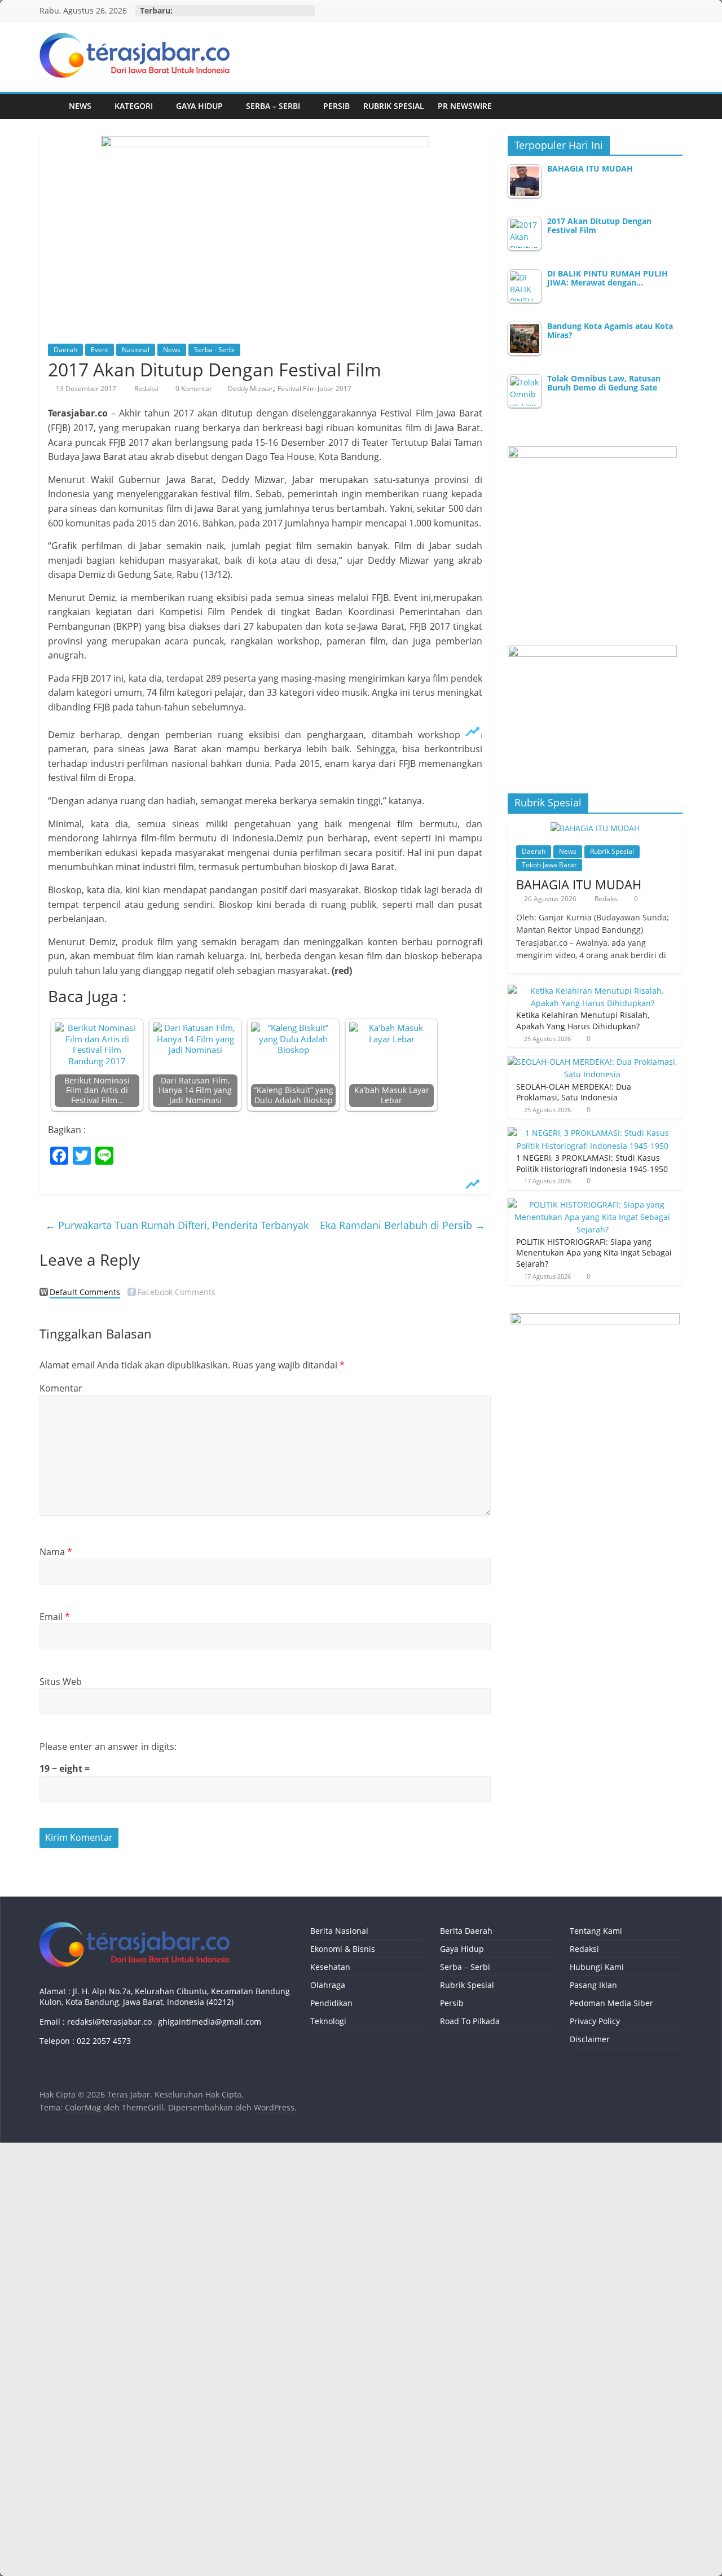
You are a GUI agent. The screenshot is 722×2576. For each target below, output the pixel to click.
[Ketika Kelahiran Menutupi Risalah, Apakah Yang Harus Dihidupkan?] (592, 991)
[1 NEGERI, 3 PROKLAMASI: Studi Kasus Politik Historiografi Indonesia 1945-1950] (592, 1133)
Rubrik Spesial (394, 106)
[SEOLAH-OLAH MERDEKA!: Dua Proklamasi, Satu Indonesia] (592, 1062)
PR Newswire (465, 106)
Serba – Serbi (273, 106)
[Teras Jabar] (51, 106)
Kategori (134, 106)
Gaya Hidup (199, 106)
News (80, 106)
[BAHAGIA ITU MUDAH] (595, 828)
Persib (336, 106)
